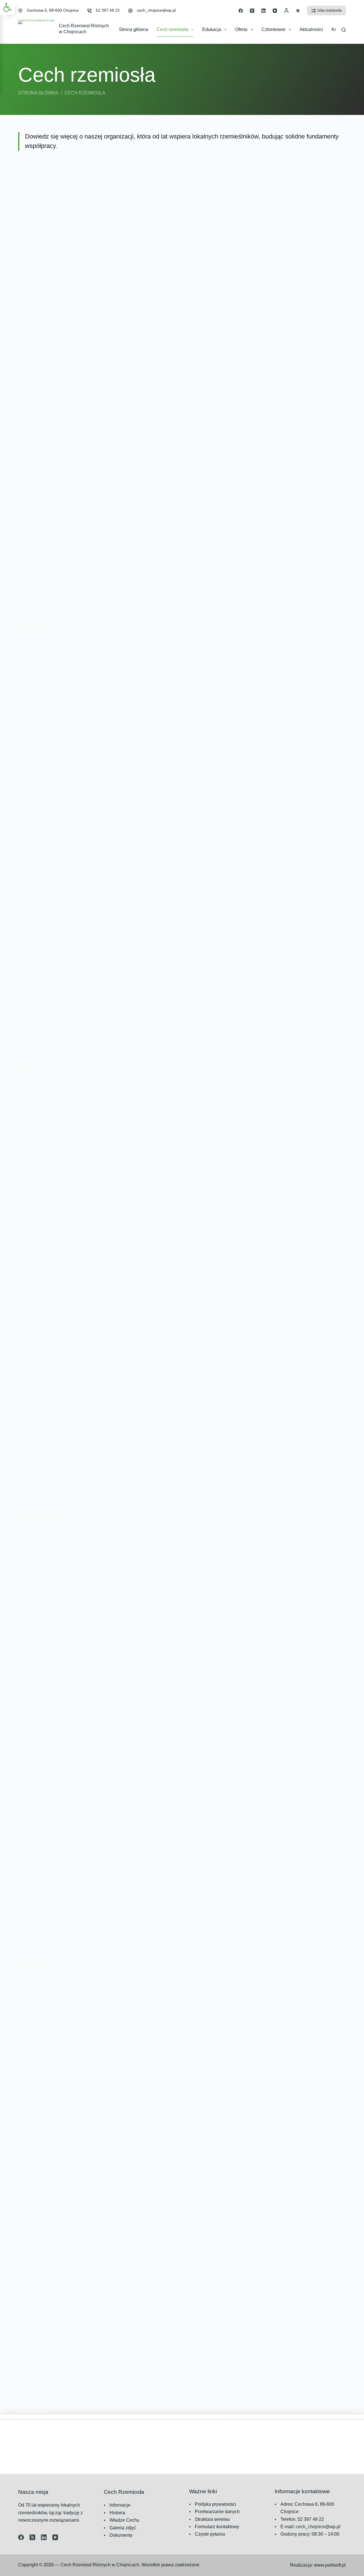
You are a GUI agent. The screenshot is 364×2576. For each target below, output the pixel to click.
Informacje (32, 625)
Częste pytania (210, 2534)
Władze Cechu (37, 1517)
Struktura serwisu (212, 2519)
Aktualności (311, 29)
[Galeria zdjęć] (182, 1746)
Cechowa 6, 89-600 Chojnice (53, 10)
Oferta (241, 29)
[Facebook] (241, 11)
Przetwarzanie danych (217, 2512)
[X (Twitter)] (252, 11)
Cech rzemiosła (172, 29)
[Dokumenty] (182, 2192)
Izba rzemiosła (329, 10)
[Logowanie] (286, 11)
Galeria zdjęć (35, 1963)
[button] (7, 7)
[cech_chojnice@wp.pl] (130, 11)
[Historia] (182, 854)
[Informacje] (182, 408)
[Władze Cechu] (182, 1300)
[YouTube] (275, 11)
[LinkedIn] (263, 11)
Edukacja (212, 29)
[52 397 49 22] (89, 11)
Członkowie (274, 29)
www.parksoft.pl (330, 2565)
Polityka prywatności (216, 2504)
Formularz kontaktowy (217, 2527)
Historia (28, 1071)
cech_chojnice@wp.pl (156, 10)
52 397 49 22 (108, 10)
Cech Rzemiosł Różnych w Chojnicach (100, 2565)
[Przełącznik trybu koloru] (298, 11)
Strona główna (134, 29)
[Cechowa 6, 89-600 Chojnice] (20, 11)
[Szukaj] (344, 30)
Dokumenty (33, 2409)
